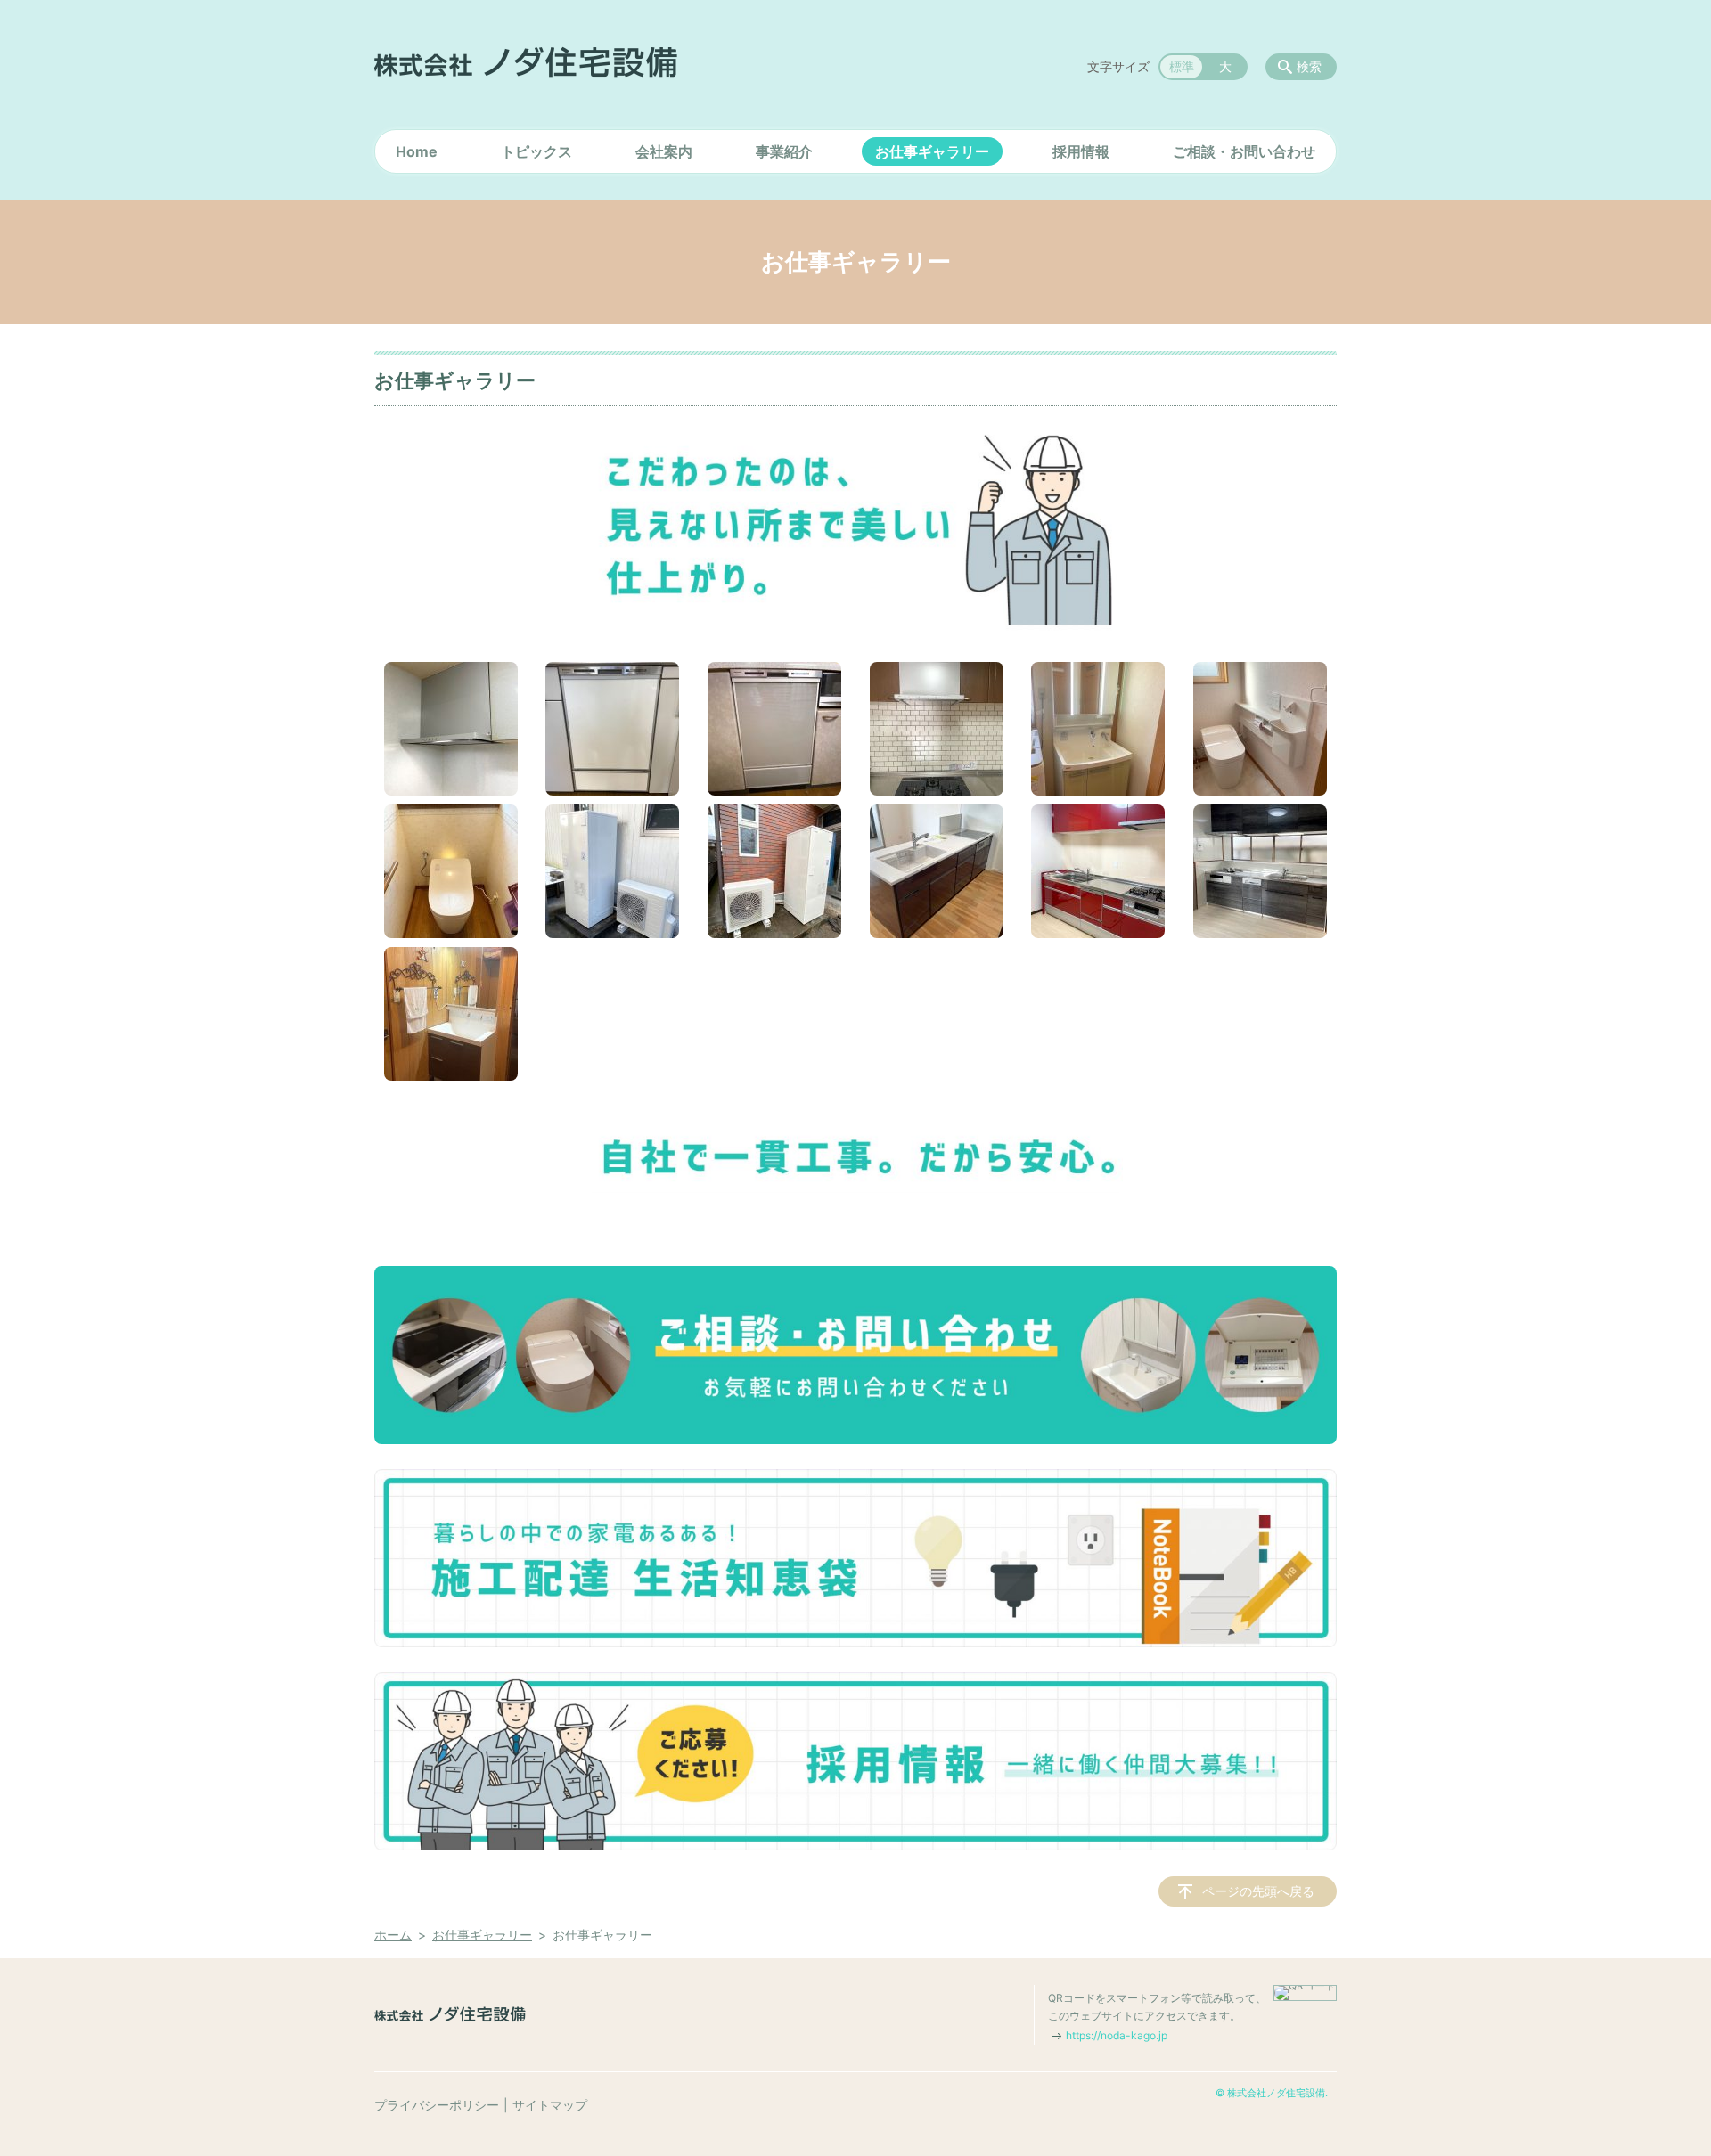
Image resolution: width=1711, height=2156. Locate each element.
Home (417, 151)
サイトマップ (550, 2105)
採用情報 (1081, 151)
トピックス (536, 151)
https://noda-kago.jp (1117, 2035)
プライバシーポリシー (437, 2105)
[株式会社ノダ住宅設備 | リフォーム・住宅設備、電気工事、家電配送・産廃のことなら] (526, 62)
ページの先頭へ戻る (1258, 1891)
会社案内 (664, 151)
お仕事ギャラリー (932, 151)
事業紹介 (784, 151)
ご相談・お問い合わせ (1244, 151)
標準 (1182, 66)
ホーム (393, 1935)
